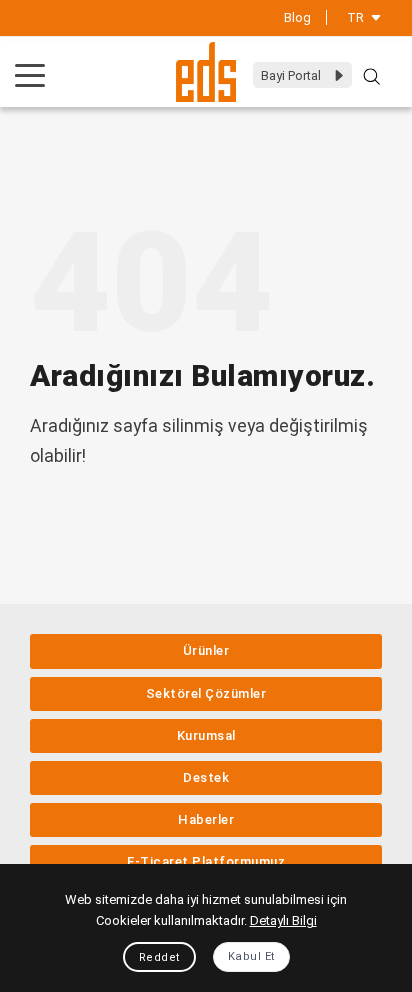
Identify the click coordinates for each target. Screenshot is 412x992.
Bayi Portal (291, 75)
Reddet (159, 957)
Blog (297, 17)
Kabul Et (251, 956)
